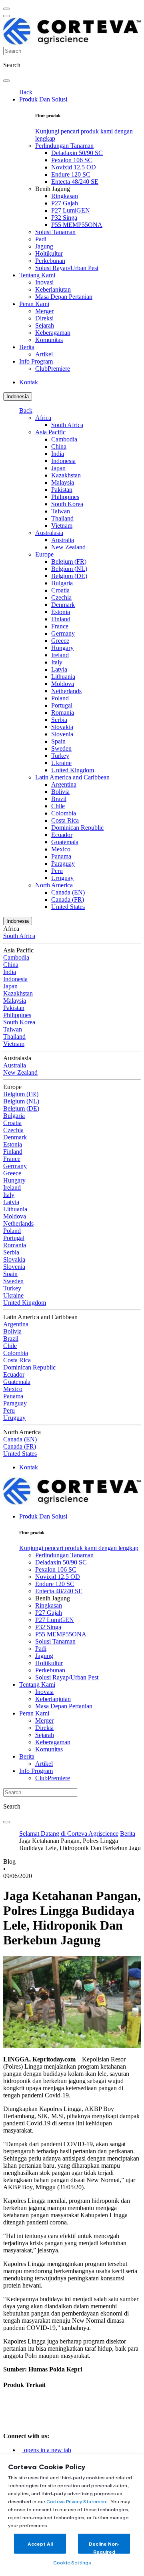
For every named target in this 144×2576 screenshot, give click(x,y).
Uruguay (62, 878)
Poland (60, 698)
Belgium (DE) (69, 576)
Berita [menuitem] (27, 347)
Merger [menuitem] (44, 311)
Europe (44, 554)
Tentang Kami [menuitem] (37, 275)
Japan (58, 468)
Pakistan (62, 490)
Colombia (64, 813)
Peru (57, 871)
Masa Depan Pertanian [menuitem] (64, 297)
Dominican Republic (77, 828)
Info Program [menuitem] (36, 361)
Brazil (59, 799)
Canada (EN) (68, 892)
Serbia (59, 720)
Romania (63, 713)
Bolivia (60, 792)
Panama (61, 856)
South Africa (67, 425)
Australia (63, 540)
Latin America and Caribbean (72, 777)
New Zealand (68, 547)
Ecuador (62, 835)
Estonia (61, 612)
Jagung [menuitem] (44, 246)
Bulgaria (62, 583)
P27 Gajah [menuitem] (65, 203)
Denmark (63, 605)
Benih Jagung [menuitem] (53, 189)
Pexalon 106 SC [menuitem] (72, 160)
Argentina (64, 784)
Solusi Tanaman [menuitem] (55, 232)
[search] (6, 81)
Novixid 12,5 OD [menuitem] (74, 167)
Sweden (61, 748)
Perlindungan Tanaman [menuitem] (64, 146)
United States (68, 907)
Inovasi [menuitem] (44, 282)
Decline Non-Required (104, 2547)
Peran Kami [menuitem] (34, 304)
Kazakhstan (66, 475)
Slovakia (62, 727)
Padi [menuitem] (41, 239)
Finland (61, 619)
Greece (60, 641)
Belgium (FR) (69, 562)
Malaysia (63, 482)
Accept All (40, 2544)
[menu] (6, 9)
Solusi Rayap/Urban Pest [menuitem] (67, 268)
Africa (43, 418)
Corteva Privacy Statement (77, 2501)
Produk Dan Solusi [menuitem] (43, 99)
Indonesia (18, 397)
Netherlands (66, 691)
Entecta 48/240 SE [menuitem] (75, 182)
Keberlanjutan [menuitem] (53, 289)
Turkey (60, 756)
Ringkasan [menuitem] (65, 196)
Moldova (63, 684)
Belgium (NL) (69, 569)
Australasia (49, 533)
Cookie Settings (72, 2563)
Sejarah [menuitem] (45, 325)
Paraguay (63, 864)
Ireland (60, 655)
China (59, 446)
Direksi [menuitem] (44, 318)
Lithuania (63, 677)
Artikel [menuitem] (44, 354)
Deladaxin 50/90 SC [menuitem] (77, 153)
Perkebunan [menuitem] (50, 261)
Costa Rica (65, 820)
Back (26, 92)
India (58, 454)
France (60, 626)
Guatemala (65, 842)
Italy (57, 662)
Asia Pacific (50, 432)
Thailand (62, 518)
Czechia (61, 597)
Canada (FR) (68, 899)
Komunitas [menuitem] (49, 340)
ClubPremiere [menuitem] (53, 369)
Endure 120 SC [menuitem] (71, 174)
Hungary (62, 648)
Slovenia (62, 734)
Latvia (59, 669)
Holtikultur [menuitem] (49, 253)
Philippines (65, 497)
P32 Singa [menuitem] (64, 218)
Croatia (60, 590)
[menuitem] (79, 1548)
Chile (58, 806)
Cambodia (64, 439)
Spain (58, 741)
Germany (63, 633)
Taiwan (61, 511)
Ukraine (61, 763)
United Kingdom (73, 770)
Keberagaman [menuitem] (53, 333)
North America (54, 885)
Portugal (62, 705)
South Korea (67, 504)
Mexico (61, 849)
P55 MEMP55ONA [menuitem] (77, 225)
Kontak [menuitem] (29, 382)
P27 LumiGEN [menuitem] (71, 210)
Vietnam (62, 526)
